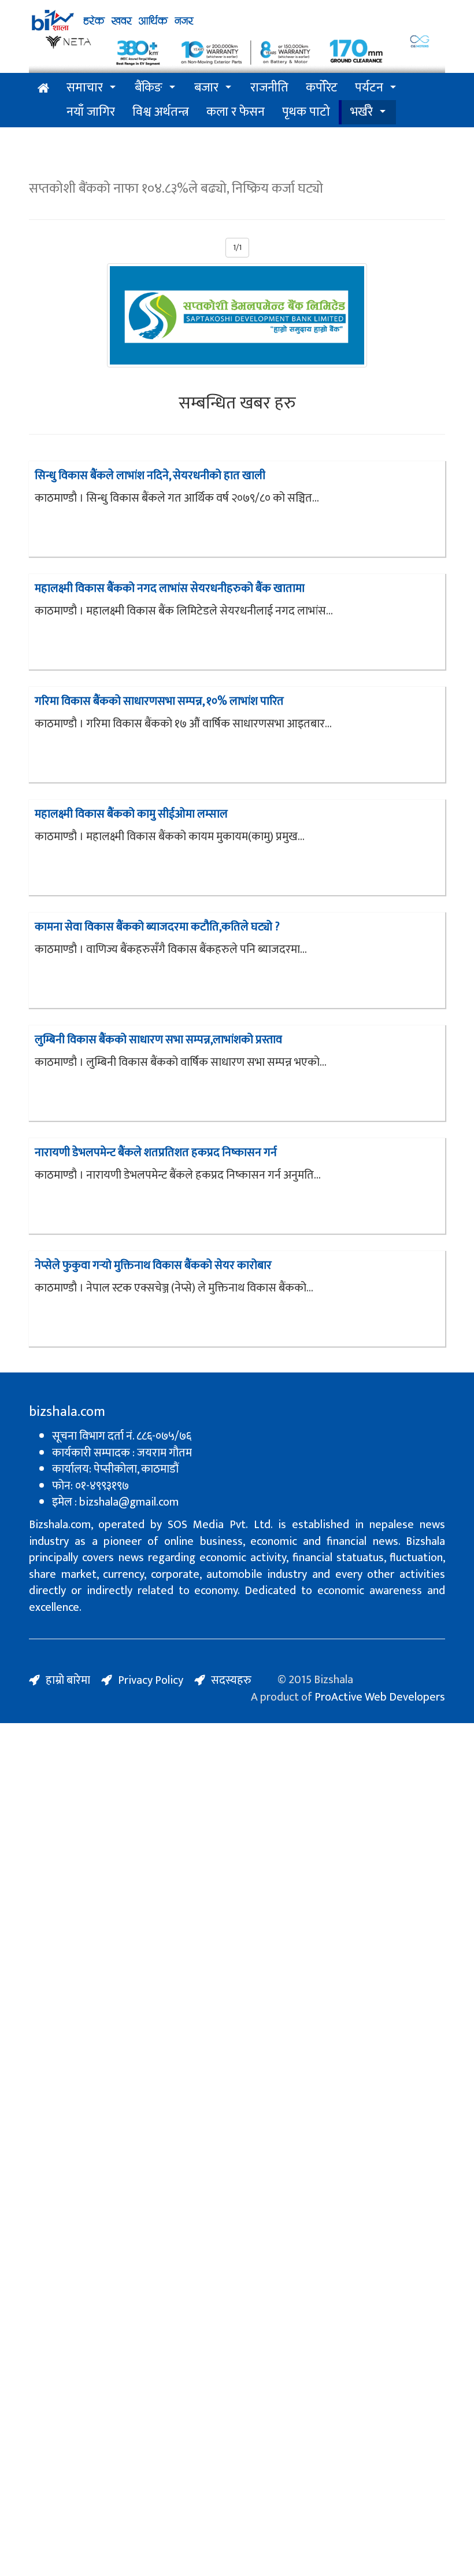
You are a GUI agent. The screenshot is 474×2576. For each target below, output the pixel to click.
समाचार (85, 88)
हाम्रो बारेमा (68, 1680)
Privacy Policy (151, 1680)
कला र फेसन (236, 112)
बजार (206, 88)
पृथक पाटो (306, 112)
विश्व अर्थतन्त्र (161, 112)
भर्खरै (362, 112)
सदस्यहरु (231, 1680)
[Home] (116, 20)
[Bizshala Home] (43, 89)
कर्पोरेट (322, 88)
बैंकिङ (149, 88)
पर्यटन (369, 88)
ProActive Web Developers (380, 1697)
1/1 (237, 247)
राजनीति (269, 88)
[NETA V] (237, 52)
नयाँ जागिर (91, 112)
